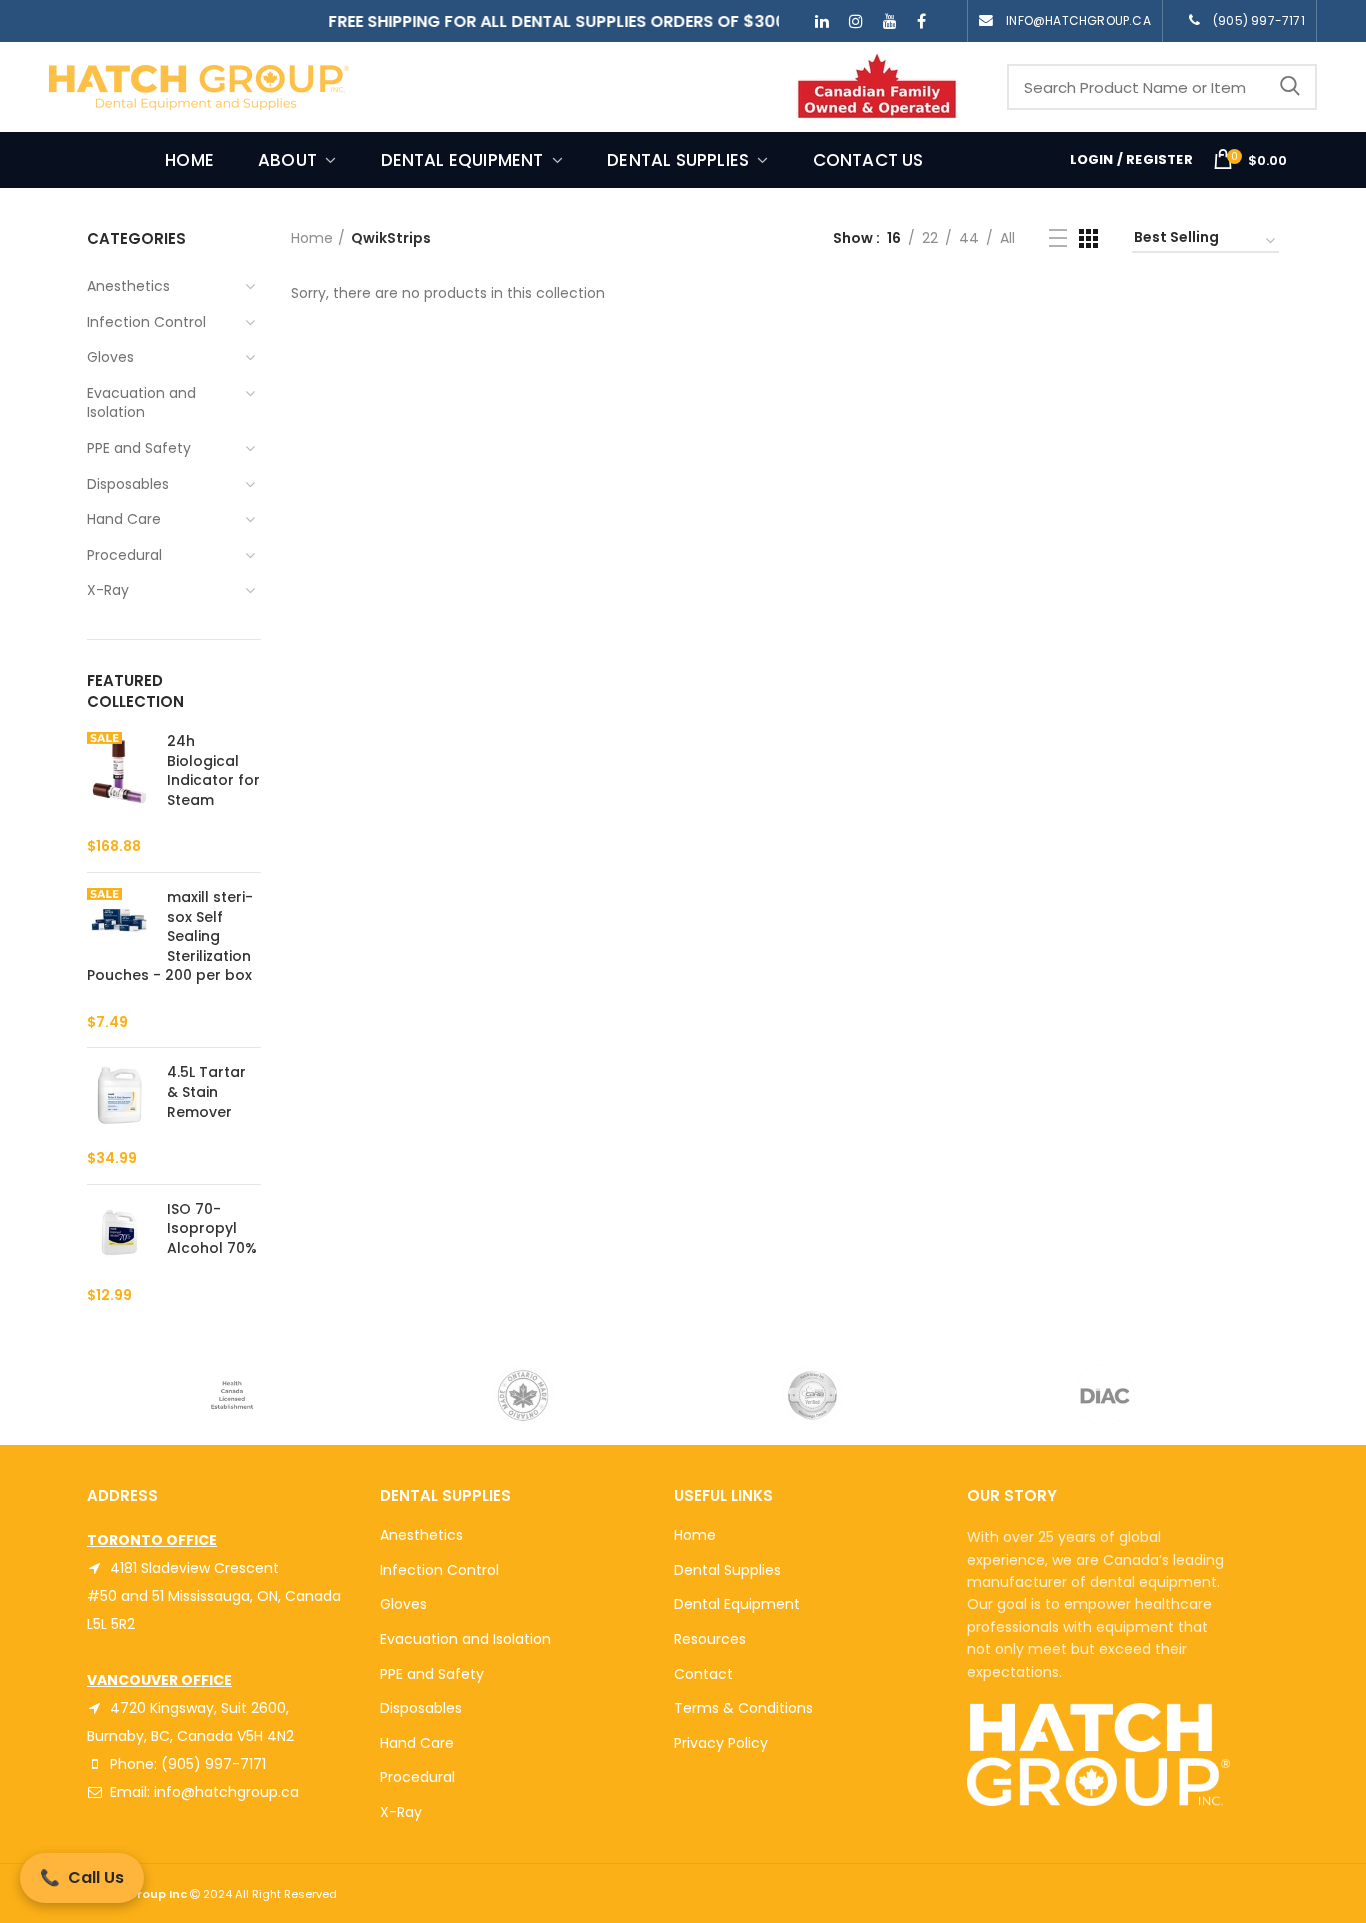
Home (312, 238)
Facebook (921, 21)
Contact (703, 1674)
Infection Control (439, 1570)
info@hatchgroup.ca (1078, 20)
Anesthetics (421, 1535)
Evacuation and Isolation (465, 1639)
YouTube (890, 21)
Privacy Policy (721, 1743)
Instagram (856, 21)
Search (1290, 87)
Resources (710, 1639)
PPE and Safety (432, 1674)
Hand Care (417, 1743)
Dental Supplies (727, 1570)
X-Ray (401, 1812)
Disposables (421, 1708)
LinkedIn (822, 21)
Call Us (82, 1877)
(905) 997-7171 (1259, 20)
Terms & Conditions (743, 1708)
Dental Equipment (737, 1604)
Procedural (417, 1777)
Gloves (403, 1604)
